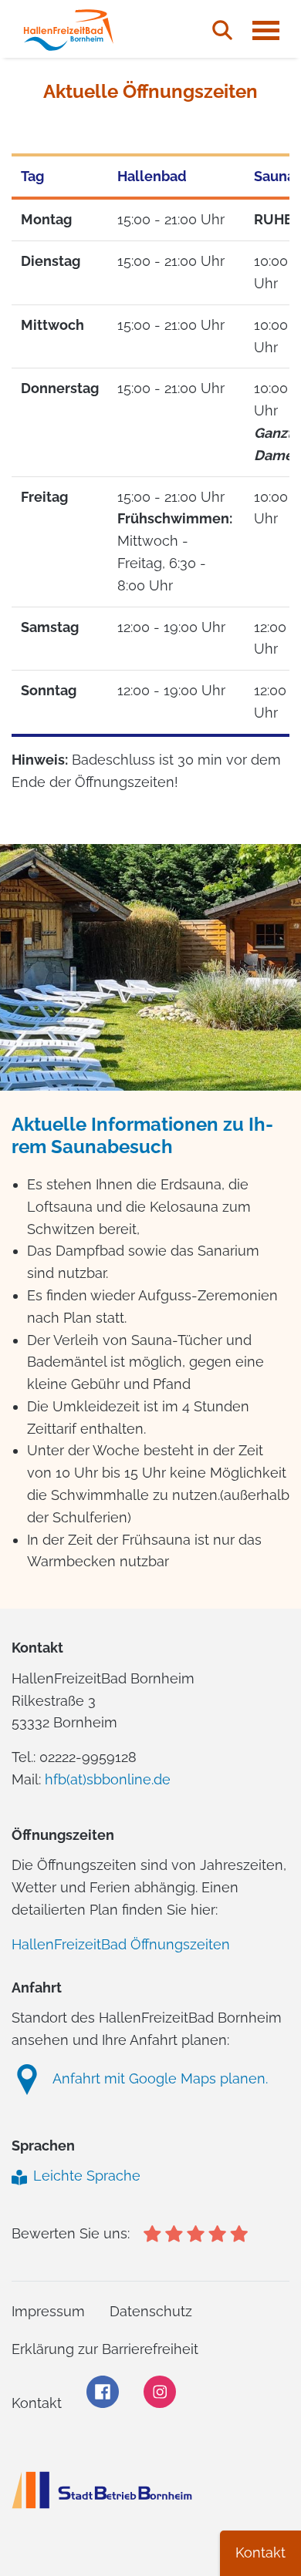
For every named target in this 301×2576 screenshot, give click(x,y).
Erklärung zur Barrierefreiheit (105, 2349)
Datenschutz (151, 2311)
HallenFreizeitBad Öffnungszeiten (121, 1944)
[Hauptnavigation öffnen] (265, 30)
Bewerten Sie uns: (71, 2233)
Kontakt (260, 2552)
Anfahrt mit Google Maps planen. (160, 2078)
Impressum (48, 2311)
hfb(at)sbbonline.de (108, 1779)
